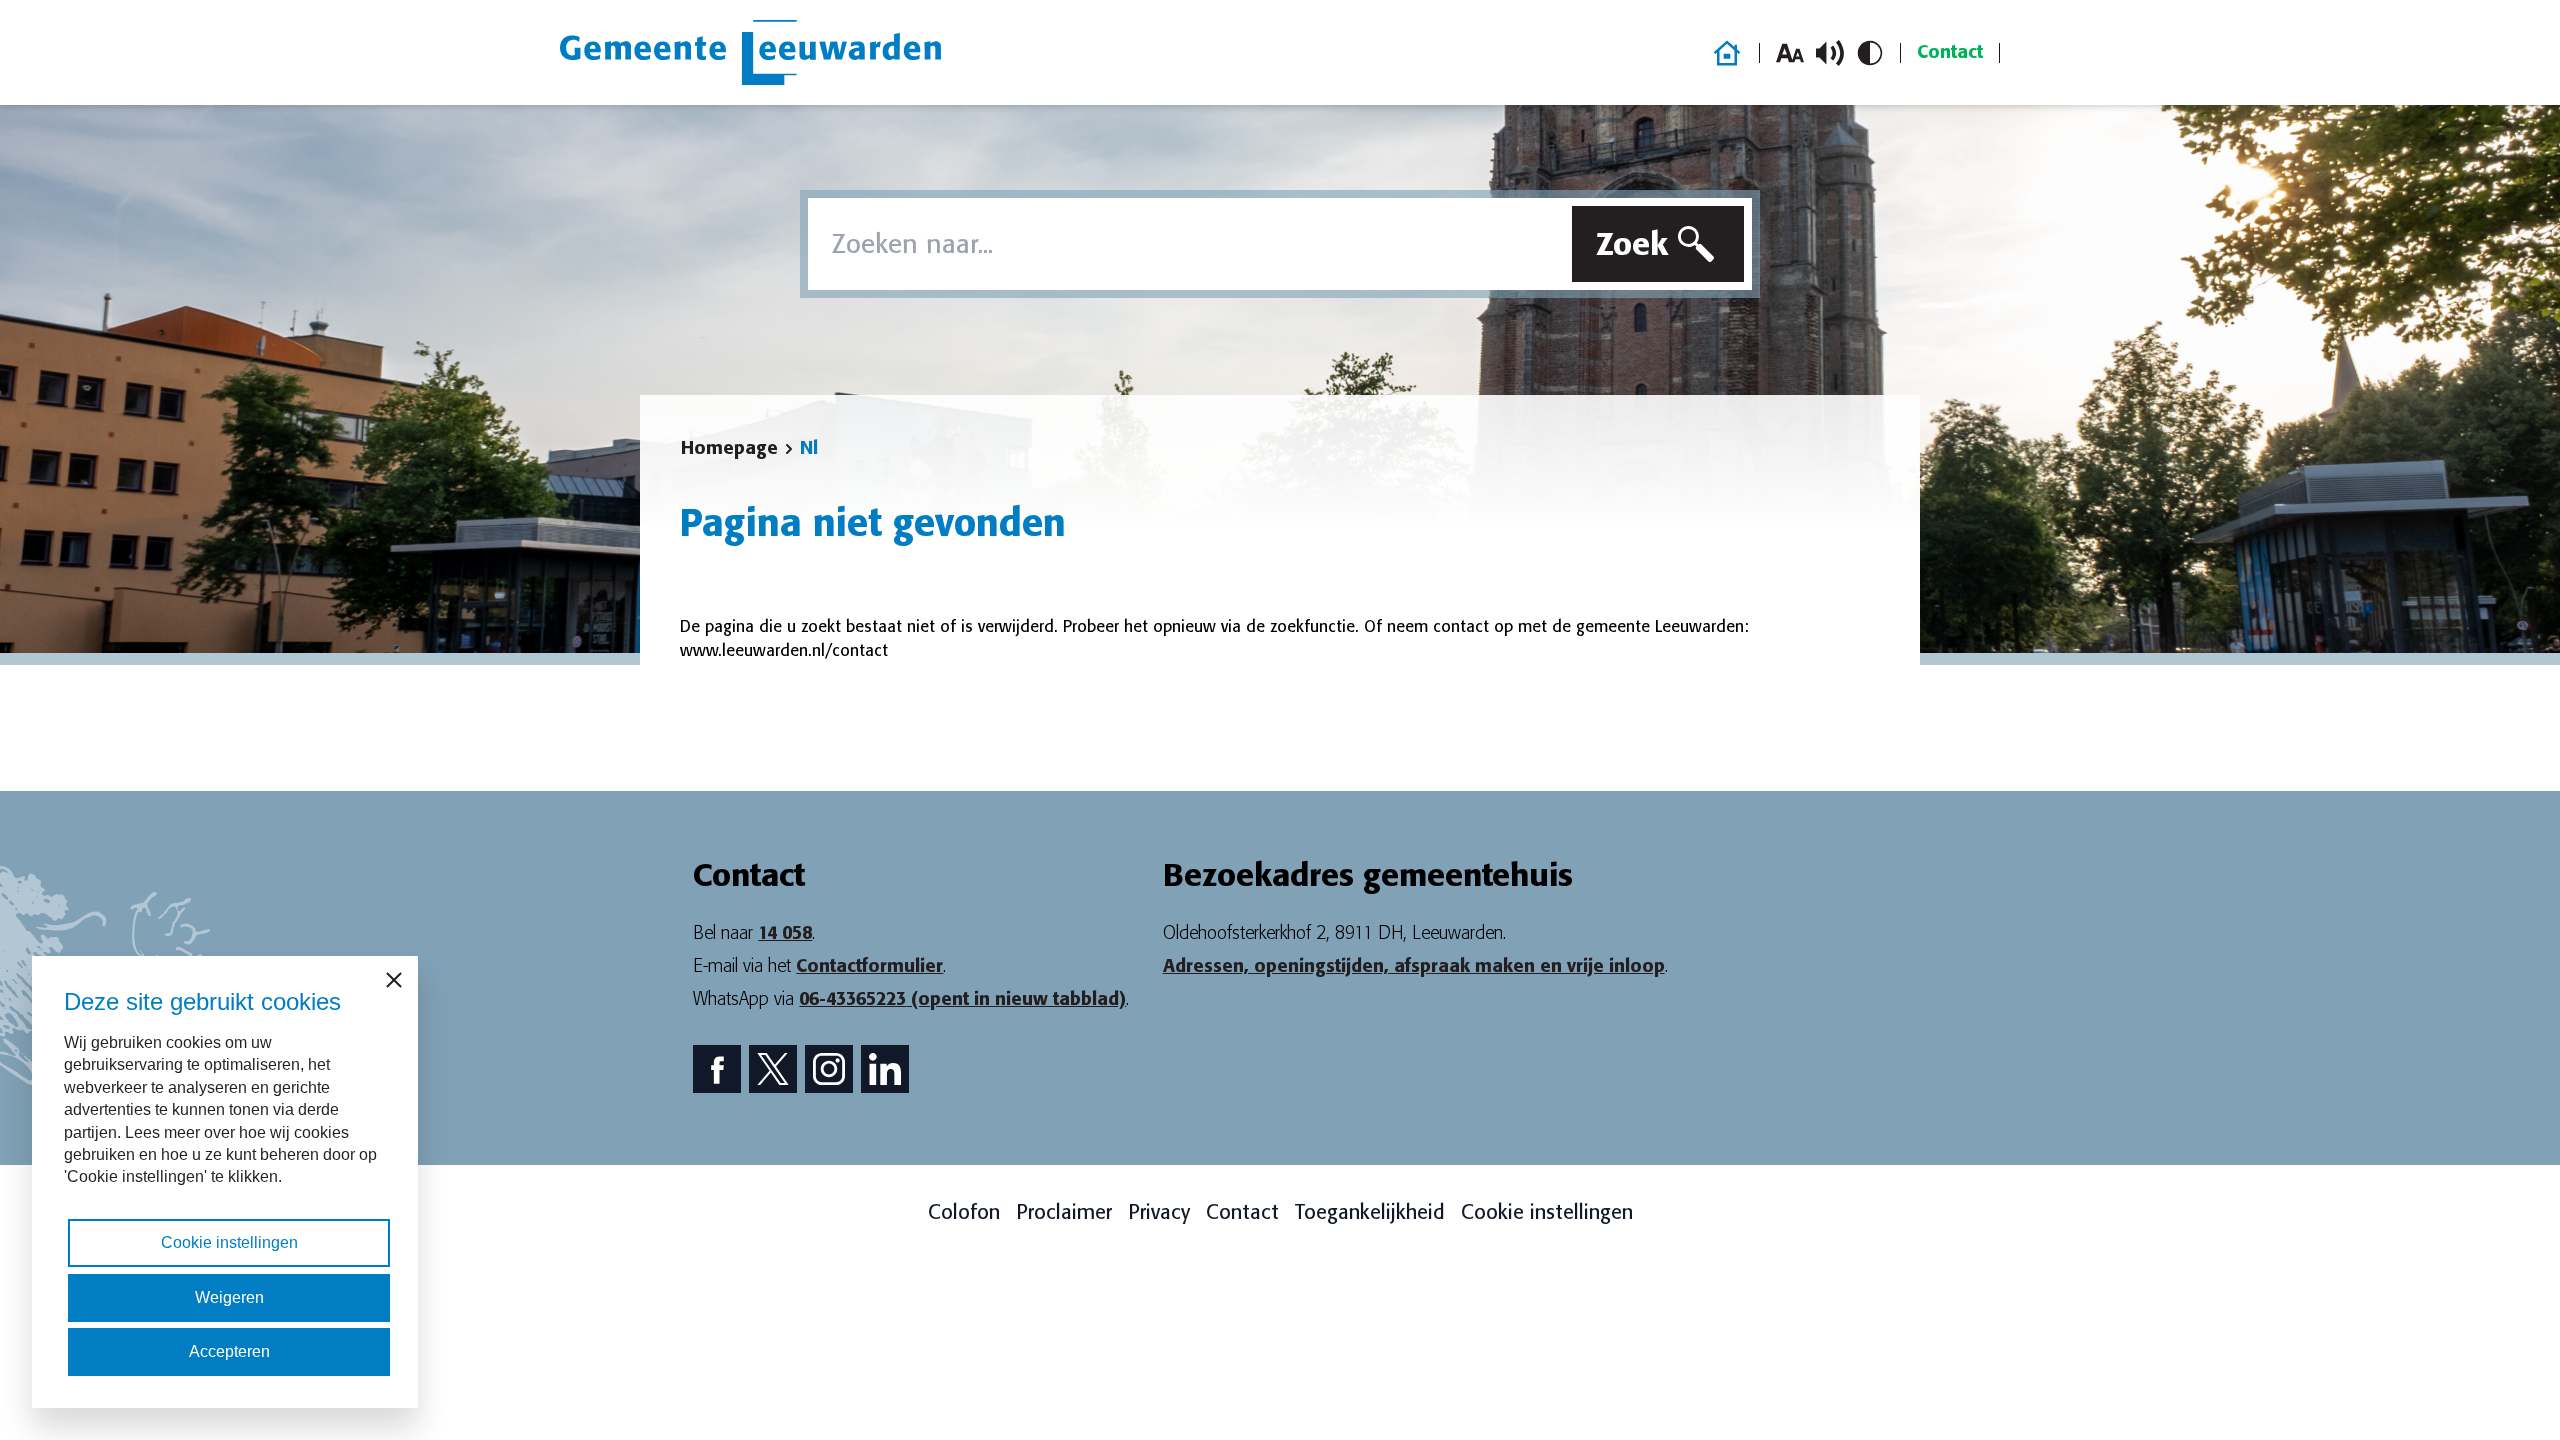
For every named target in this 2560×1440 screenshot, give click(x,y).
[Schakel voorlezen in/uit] (1830, 53)
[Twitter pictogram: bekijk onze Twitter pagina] (773, 1069)
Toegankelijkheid (1370, 1212)
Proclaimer (1064, 1212)
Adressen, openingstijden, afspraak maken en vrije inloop (1414, 966)
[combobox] (1186, 244)
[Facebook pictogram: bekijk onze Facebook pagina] (717, 1069)
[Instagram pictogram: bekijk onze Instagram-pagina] (829, 1069)
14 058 (785, 933)
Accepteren (229, 1351)
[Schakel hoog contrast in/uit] (1870, 53)
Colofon (964, 1212)
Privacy (1159, 1212)
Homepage (729, 448)
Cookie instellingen (1547, 1212)
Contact (1950, 52)
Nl (809, 448)
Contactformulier (869, 966)
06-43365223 (962, 999)
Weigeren (229, 1297)
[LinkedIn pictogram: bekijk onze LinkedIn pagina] (885, 1069)
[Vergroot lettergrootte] (1790, 53)
